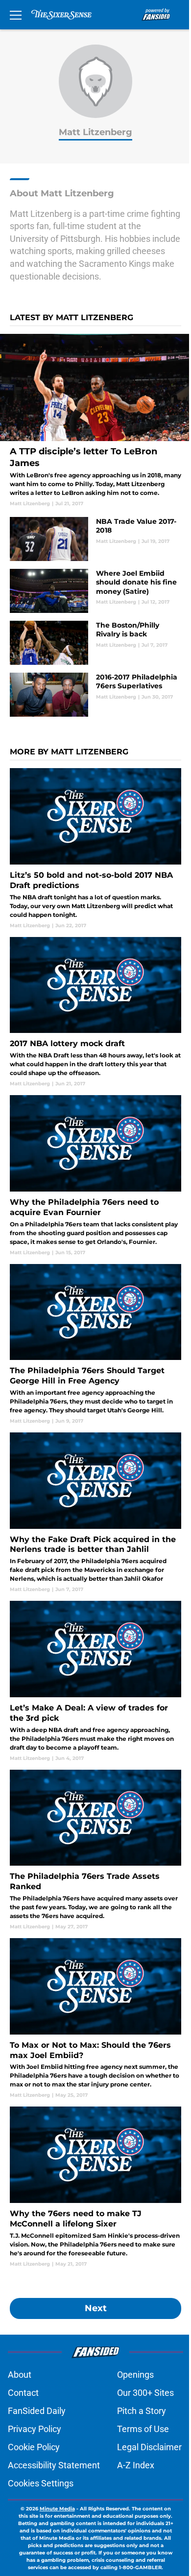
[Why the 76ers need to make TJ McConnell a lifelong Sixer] (95, 2187)
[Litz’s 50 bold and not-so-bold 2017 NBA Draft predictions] (95, 848)
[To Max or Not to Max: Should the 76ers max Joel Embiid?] (95, 2018)
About (20, 2375)
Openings (135, 2375)
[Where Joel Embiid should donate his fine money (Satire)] (95, 591)
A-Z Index (136, 2465)
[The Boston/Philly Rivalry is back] (95, 643)
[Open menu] (16, 15)
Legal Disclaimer (149, 2447)
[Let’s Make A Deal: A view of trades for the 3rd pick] (95, 1681)
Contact (23, 2393)
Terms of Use (143, 2429)
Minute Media (57, 2509)
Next (96, 2308)
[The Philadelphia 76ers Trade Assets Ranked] (95, 1850)
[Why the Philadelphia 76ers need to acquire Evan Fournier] (95, 1175)
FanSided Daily (37, 2411)
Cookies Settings (41, 2483)
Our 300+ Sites (145, 2393)
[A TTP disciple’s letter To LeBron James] (95, 421)
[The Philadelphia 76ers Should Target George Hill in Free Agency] (95, 1344)
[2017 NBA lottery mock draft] (95, 1012)
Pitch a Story (142, 2411)
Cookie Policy (34, 2447)
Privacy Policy (35, 2429)
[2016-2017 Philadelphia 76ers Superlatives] (95, 695)
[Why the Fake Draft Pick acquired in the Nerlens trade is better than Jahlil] (95, 1513)
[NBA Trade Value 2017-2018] (95, 539)
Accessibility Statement (54, 2465)
